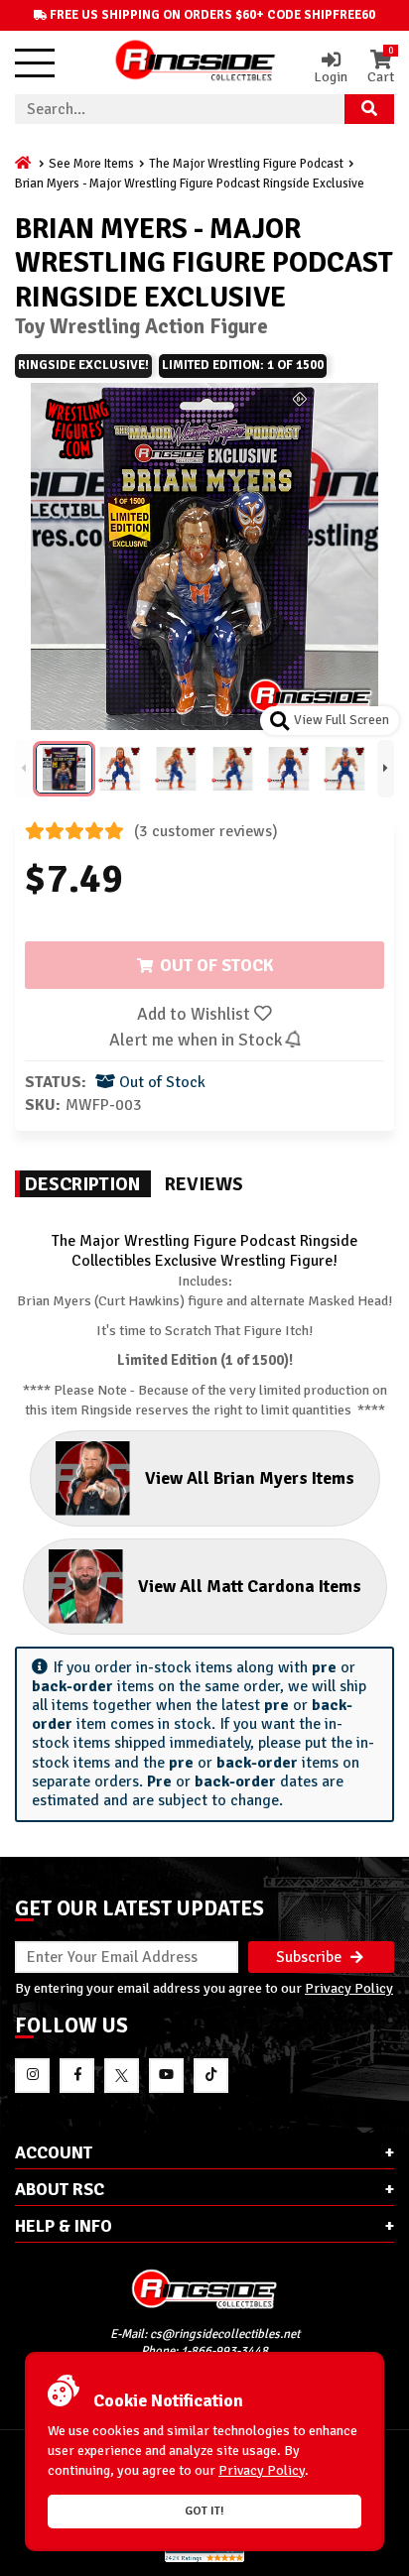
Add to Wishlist (196, 1014)
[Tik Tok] (211, 2076)
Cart (381, 67)
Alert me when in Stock (198, 1040)
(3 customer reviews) (206, 832)
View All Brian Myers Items (250, 1478)
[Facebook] (77, 2076)
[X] (122, 2076)
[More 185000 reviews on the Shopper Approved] (204, 2559)
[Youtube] (166, 2076)
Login (331, 76)
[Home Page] (24, 164)
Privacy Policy (349, 1988)
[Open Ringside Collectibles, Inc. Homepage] (196, 62)
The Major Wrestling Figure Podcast (246, 164)
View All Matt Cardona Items (250, 1586)
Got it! (204, 2511)
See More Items (91, 164)
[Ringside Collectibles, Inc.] (204, 2289)
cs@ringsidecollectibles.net (225, 2334)
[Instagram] (32, 2076)
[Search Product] (369, 109)
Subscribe (311, 1957)
